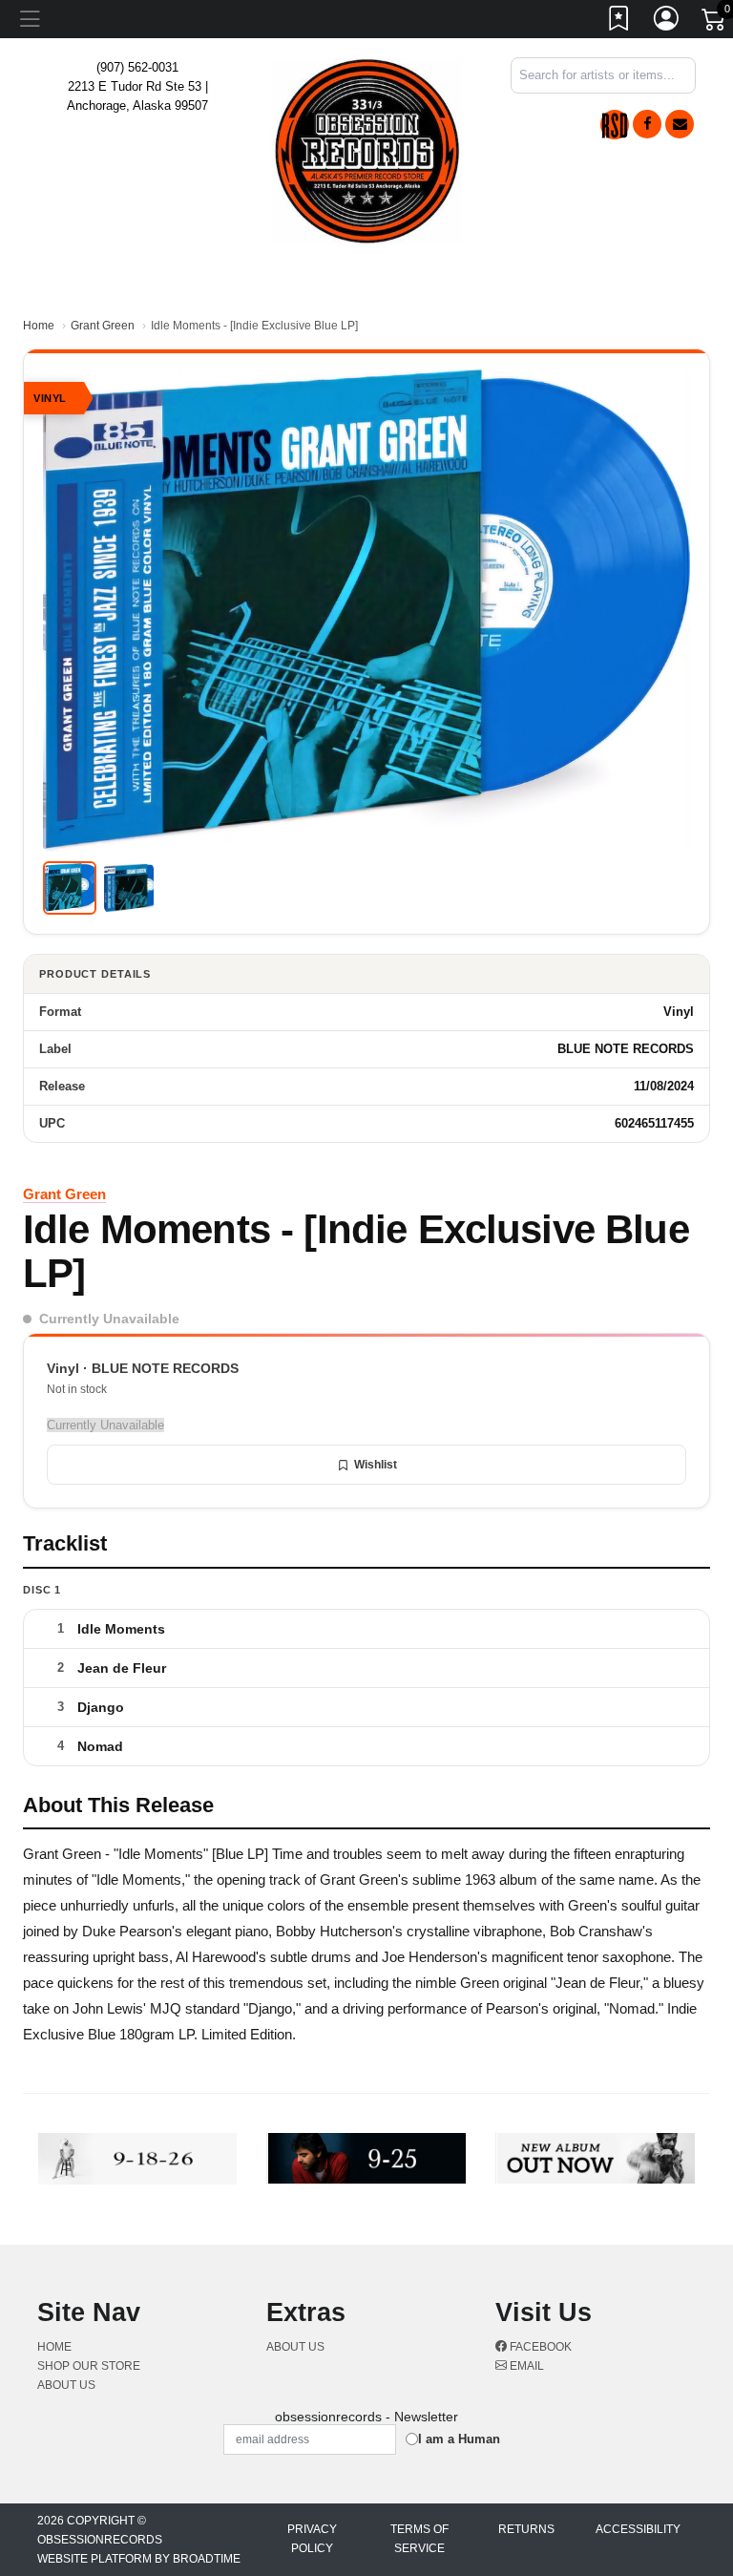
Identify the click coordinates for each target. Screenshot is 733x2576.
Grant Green (103, 326)
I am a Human (459, 2439)
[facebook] (647, 124)
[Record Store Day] (615, 125)
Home (39, 326)
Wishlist (376, 1465)
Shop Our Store (89, 2366)
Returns (526, 2529)
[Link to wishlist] (619, 22)
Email (525, 2366)
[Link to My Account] (667, 22)
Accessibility (638, 2529)
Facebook (539, 2347)
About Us (66, 2385)
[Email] (680, 124)
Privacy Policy (312, 2539)
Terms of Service (419, 2539)
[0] (715, 23)
